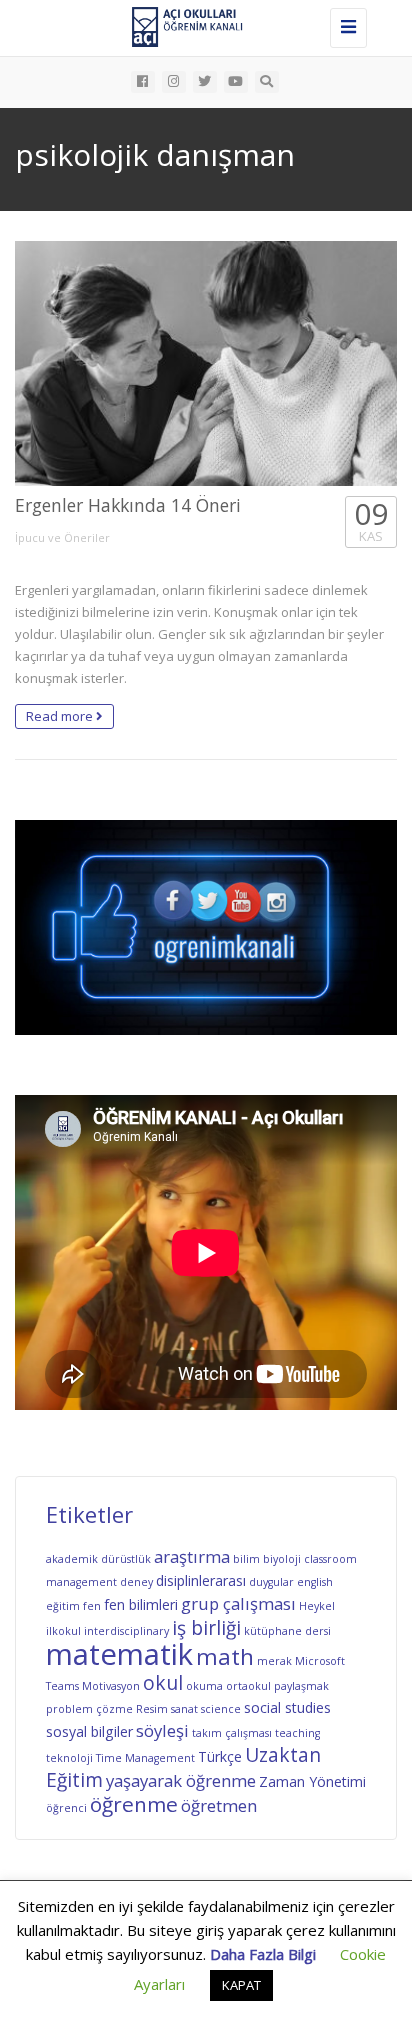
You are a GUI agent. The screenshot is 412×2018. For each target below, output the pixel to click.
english (315, 1582)
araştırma (192, 1556)
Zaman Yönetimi (312, 1781)
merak (274, 1661)
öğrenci (66, 1808)
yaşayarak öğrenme (181, 1780)
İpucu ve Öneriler (62, 537)
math (225, 1656)
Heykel (317, 1606)
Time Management (145, 1758)
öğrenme (134, 1804)
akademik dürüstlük (98, 1559)
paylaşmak (301, 1686)
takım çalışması (232, 1733)
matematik (119, 1654)
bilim (246, 1559)
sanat (184, 1709)
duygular (271, 1582)
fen (92, 1606)
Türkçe (220, 1756)
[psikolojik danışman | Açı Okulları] (201, 25)
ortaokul (248, 1686)
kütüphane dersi (287, 1631)
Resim (152, 1709)
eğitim (63, 1606)
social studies (287, 1707)
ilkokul (63, 1631)
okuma (204, 1686)
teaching (297, 1733)
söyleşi (162, 1730)
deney (136, 1582)
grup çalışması (238, 1603)
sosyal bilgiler (89, 1731)
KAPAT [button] (241, 1985)
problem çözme (89, 1709)
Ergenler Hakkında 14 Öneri (128, 505)
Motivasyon (111, 1686)
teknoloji (69, 1758)
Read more (61, 716)
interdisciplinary (126, 1631)
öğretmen (219, 1805)
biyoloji (282, 1559)
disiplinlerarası (201, 1580)
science (221, 1709)
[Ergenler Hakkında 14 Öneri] (206, 364)
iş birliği (206, 1628)
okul (163, 1683)
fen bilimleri (141, 1604)
